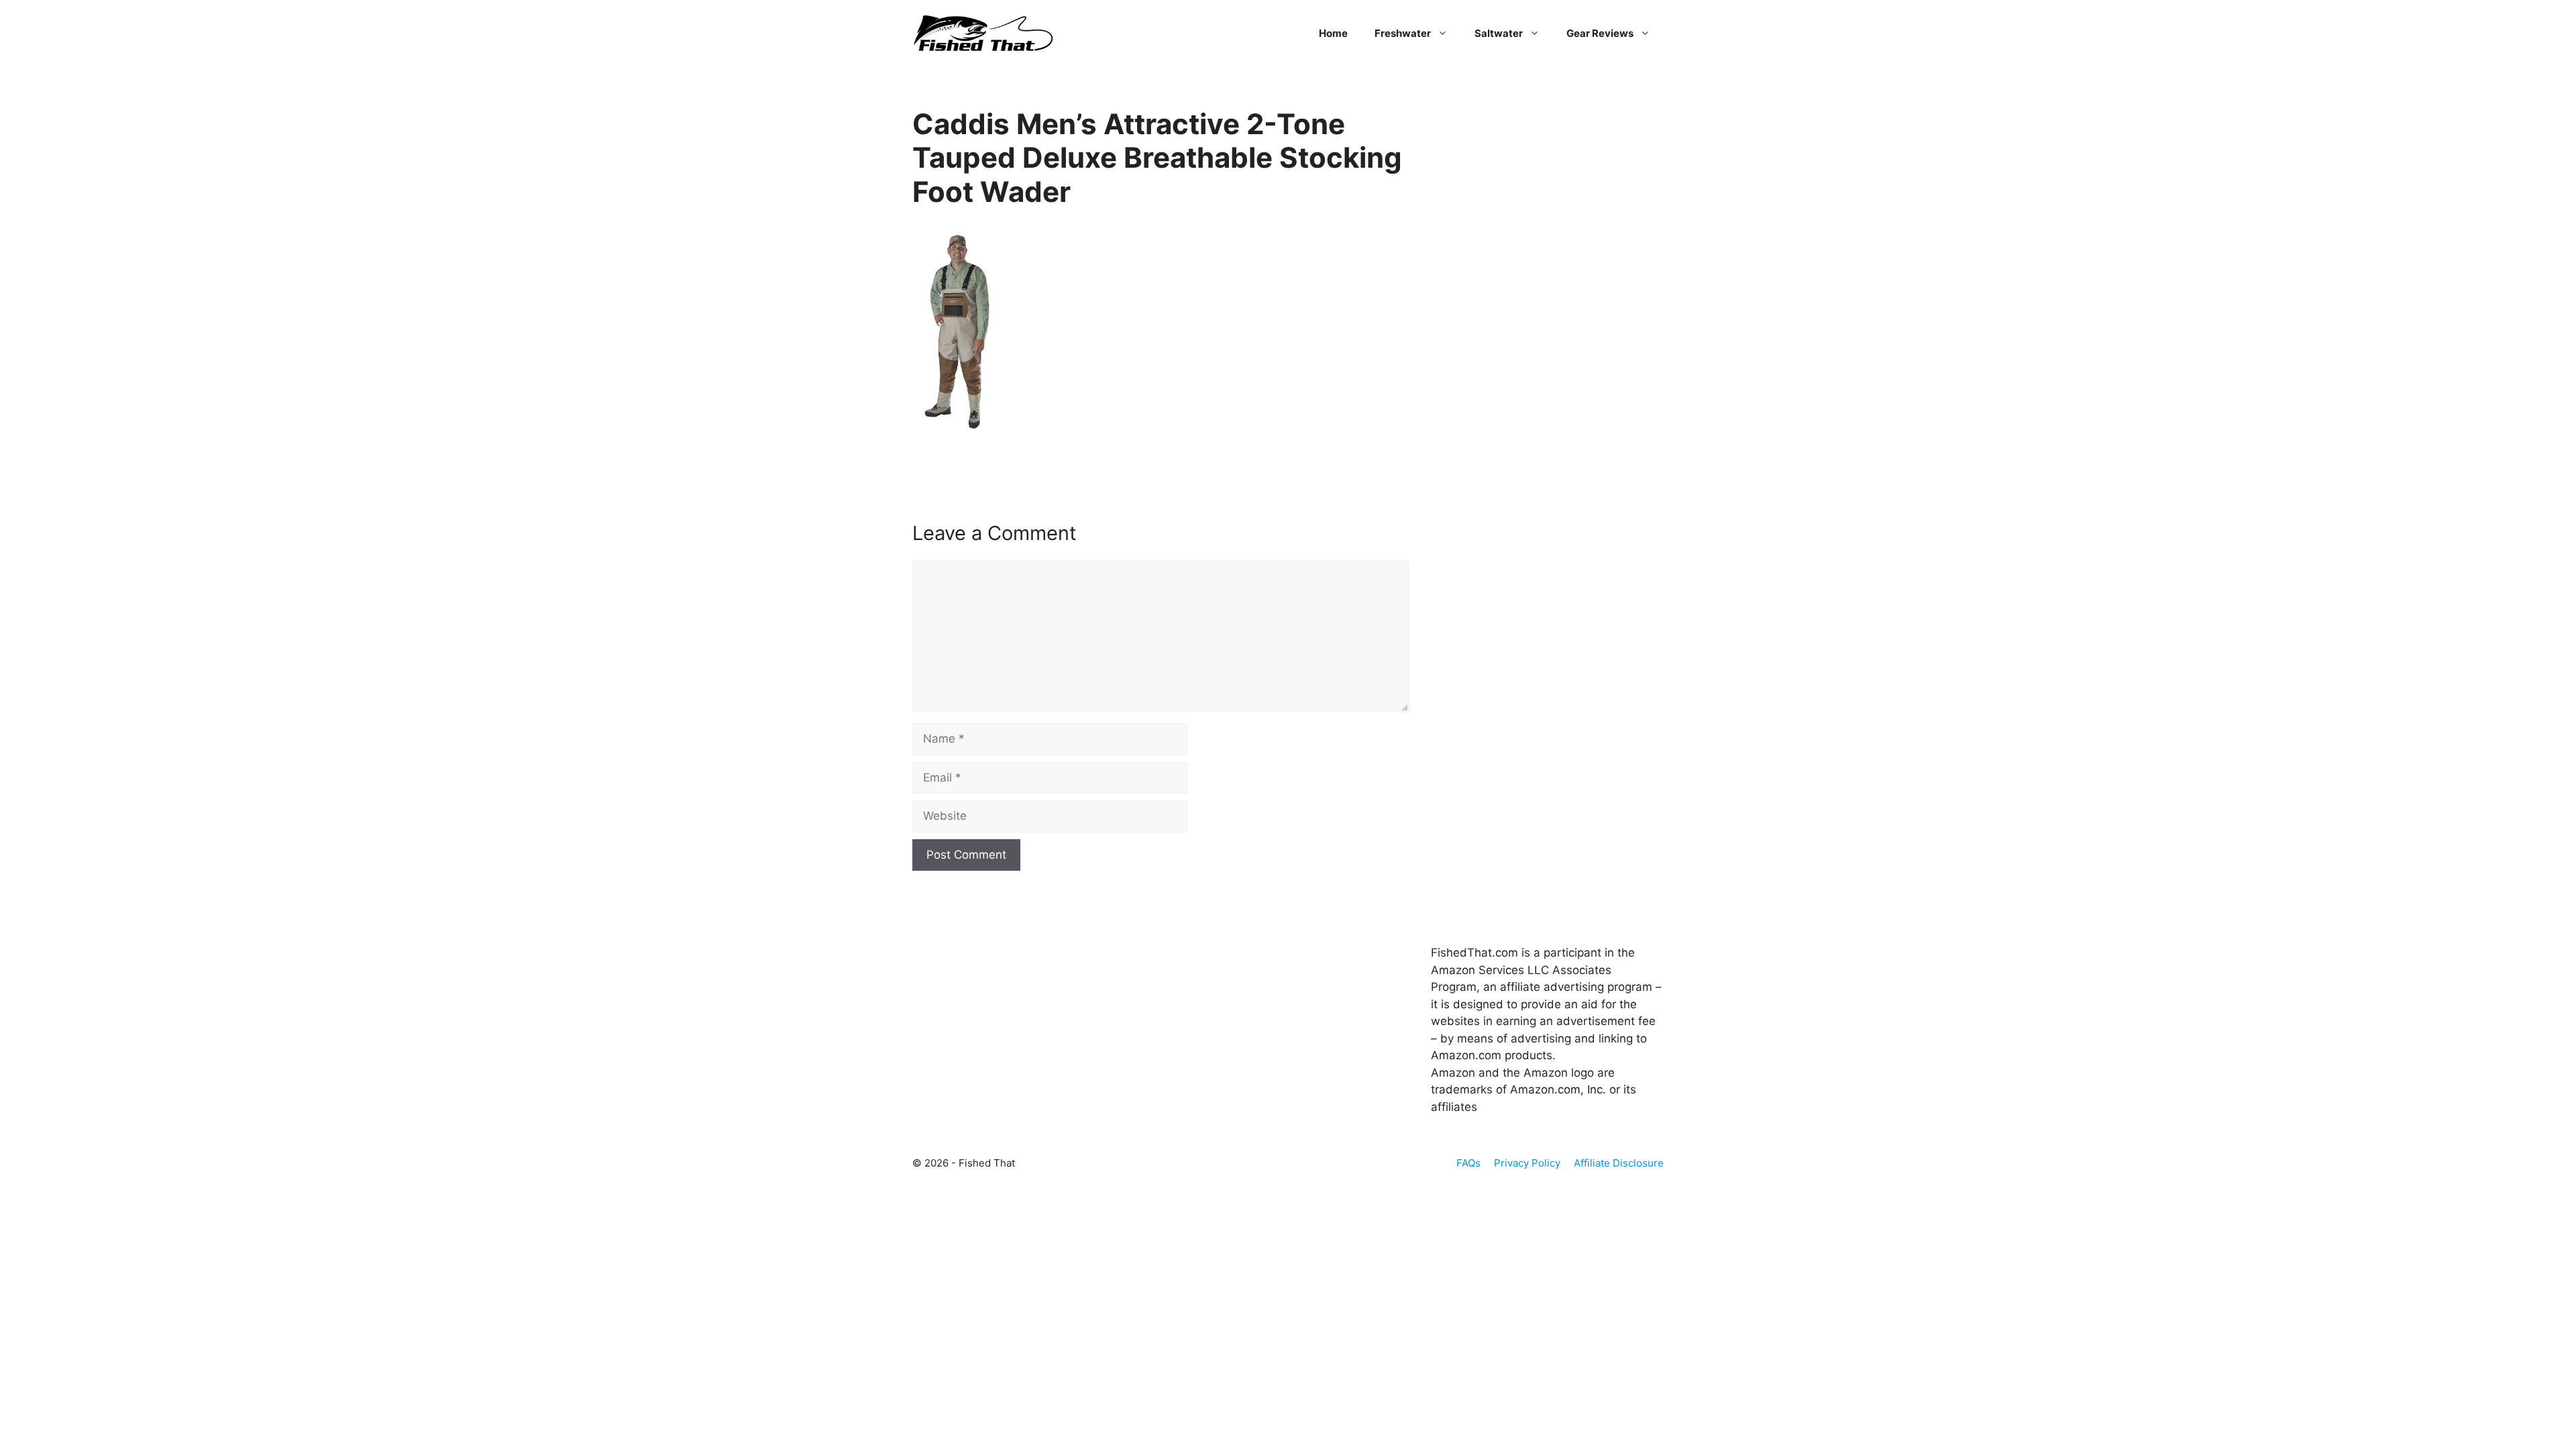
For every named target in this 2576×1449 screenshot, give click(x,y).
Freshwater (1403, 33)
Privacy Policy (1527, 1163)
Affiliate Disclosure (1619, 1163)
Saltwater (1499, 33)
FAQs (1468, 1163)
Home (1333, 33)
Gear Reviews (1600, 33)
